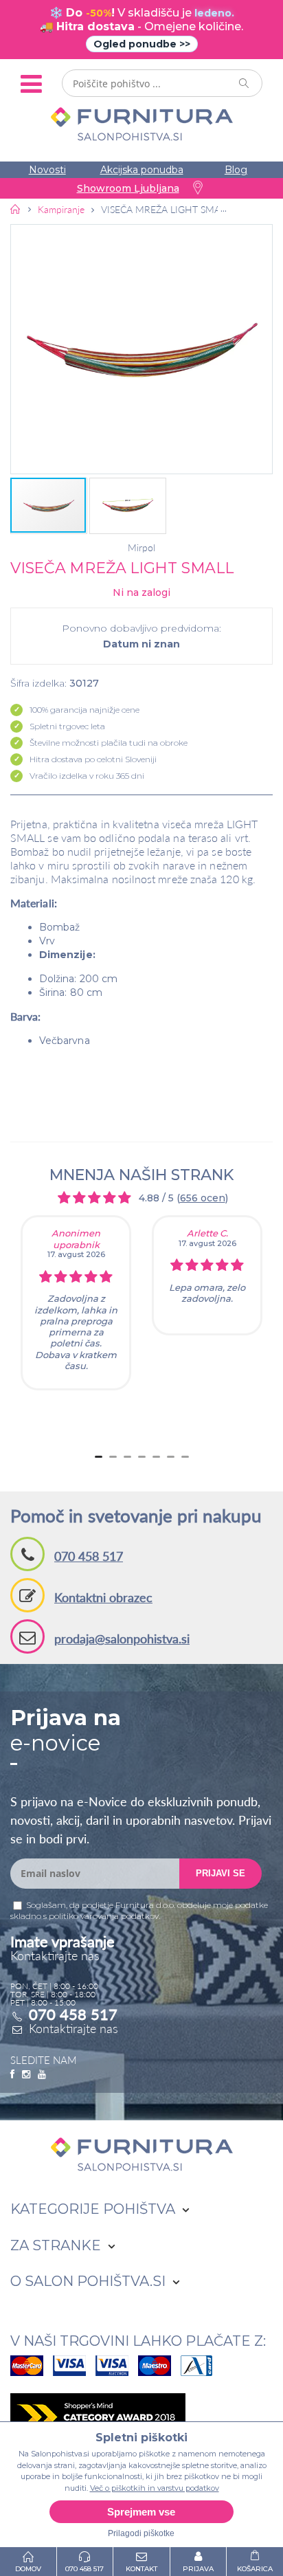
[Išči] (245, 83)
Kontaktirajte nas (73, 2028)
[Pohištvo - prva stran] (16, 209)
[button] (141, 349)
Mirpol (141, 548)
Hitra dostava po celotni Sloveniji (93, 759)
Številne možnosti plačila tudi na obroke (109, 743)
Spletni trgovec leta (67, 726)
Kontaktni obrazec (103, 1597)
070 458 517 (89, 1556)
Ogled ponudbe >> (142, 44)
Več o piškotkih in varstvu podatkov (155, 2488)
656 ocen (203, 1198)
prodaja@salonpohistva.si (122, 1639)
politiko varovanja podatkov (104, 1916)
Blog (236, 170)
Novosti (47, 170)
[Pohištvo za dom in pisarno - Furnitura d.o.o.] (141, 124)
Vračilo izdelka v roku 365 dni (87, 776)
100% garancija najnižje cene (84, 710)
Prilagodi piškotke (141, 2533)
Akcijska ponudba (142, 170)
